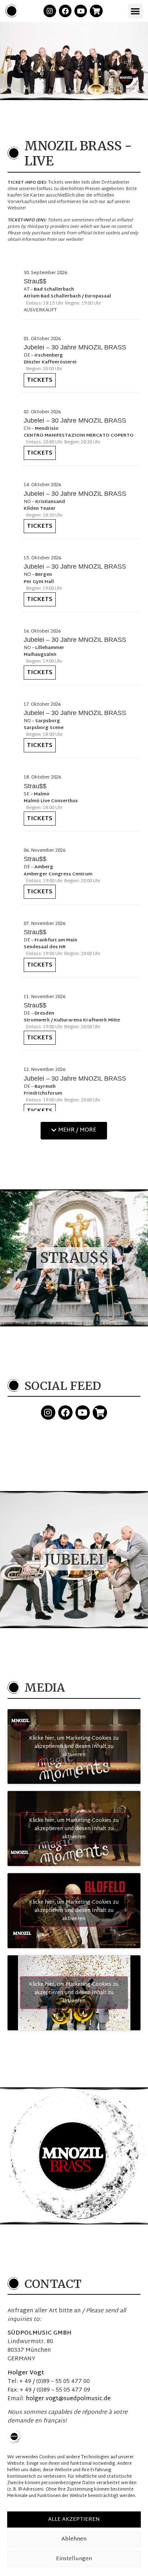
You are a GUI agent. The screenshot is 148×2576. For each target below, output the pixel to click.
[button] (136, 11)
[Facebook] (65, 11)
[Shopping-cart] (96, 11)
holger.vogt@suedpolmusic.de (68, 2399)
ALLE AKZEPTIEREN (74, 2519)
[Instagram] (50, 11)
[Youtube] (81, 11)
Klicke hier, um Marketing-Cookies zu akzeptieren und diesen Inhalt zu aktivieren (74, 1747)
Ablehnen (74, 2539)
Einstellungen (74, 2559)
